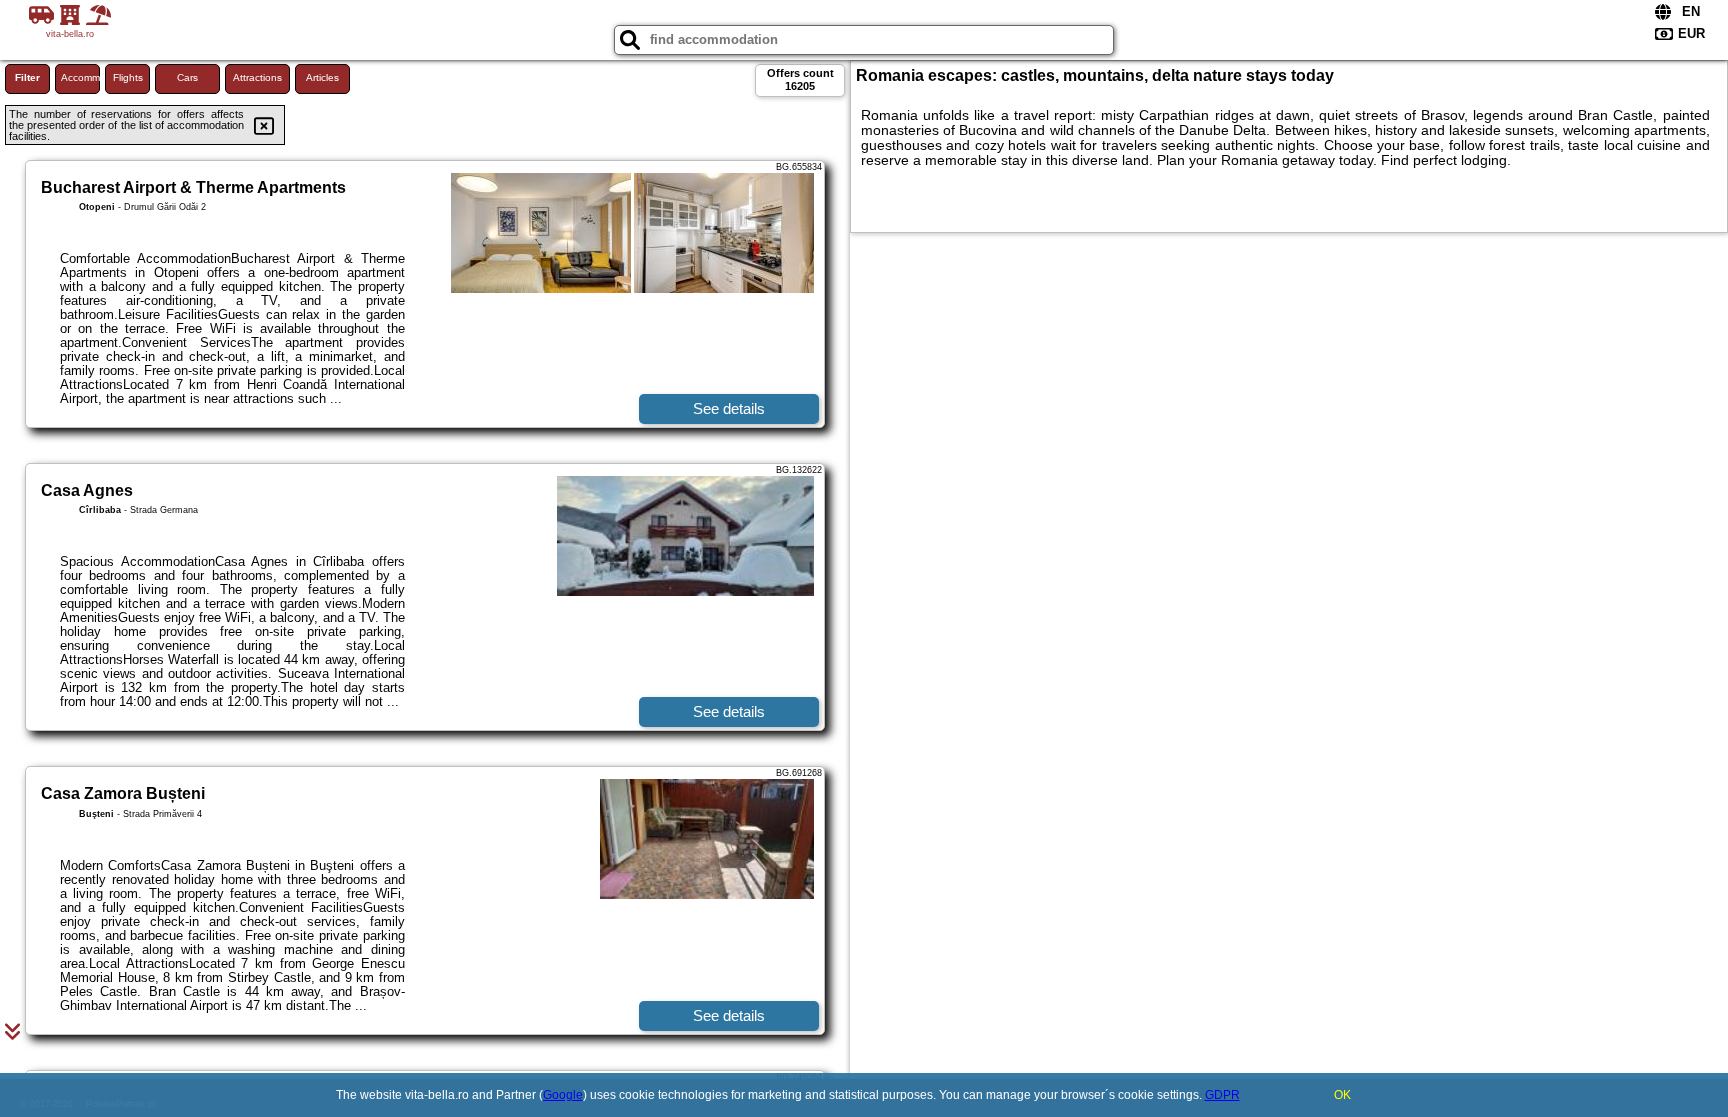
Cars (187, 77)
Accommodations (80, 77)
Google (563, 1095)
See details (729, 408)
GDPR (1222, 1095)
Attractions (257, 77)
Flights (128, 77)
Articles (322, 77)
